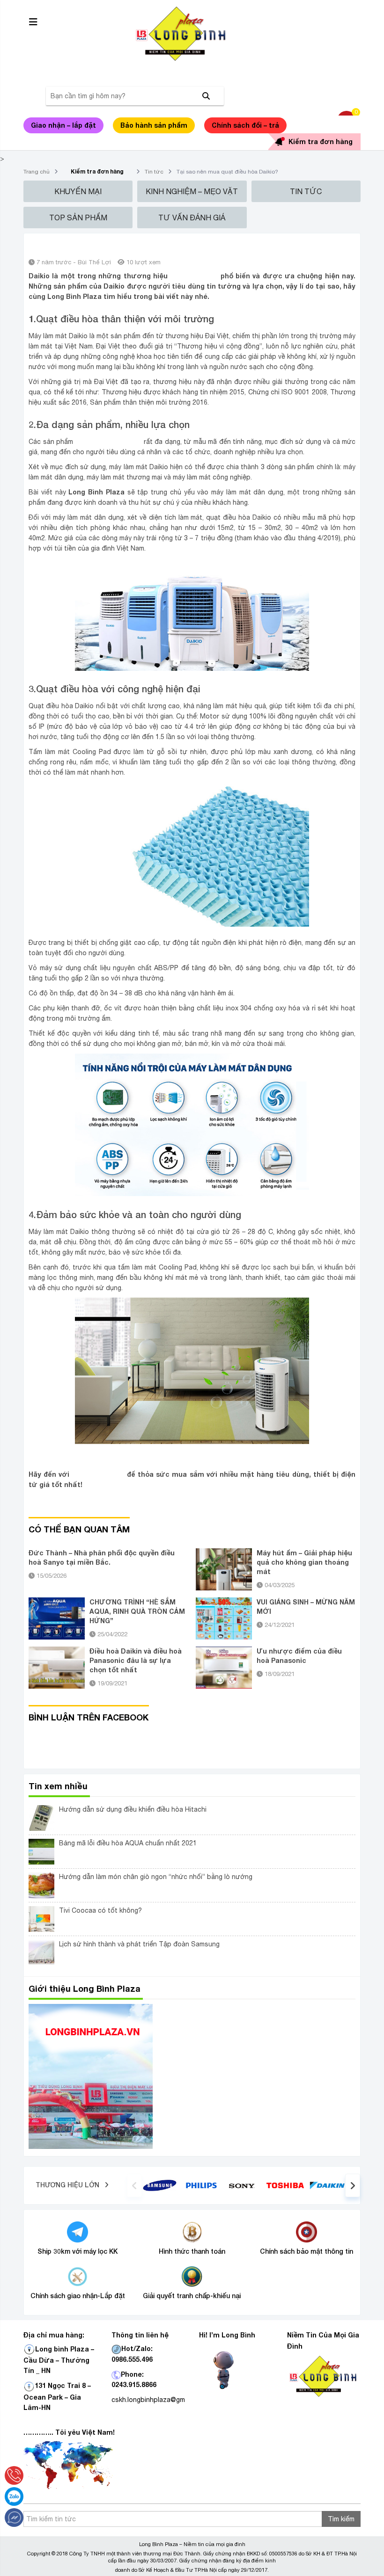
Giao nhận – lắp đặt (63, 125)
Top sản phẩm (78, 218)
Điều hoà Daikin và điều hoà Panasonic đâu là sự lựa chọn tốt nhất (136, 1660)
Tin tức (154, 172)
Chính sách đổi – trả (245, 125)
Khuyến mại (78, 191)
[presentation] (134, 2185)
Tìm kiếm (341, 2519)
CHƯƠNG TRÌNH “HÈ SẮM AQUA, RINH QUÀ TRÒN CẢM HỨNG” (137, 1611)
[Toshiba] (285, 2185)
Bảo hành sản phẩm (154, 125)
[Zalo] (14, 2496)
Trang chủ (37, 172)
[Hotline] (14, 2475)
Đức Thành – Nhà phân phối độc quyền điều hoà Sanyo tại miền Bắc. (102, 1557)
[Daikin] (327, 2184)
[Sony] (243, 2185)
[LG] (201, 2184)
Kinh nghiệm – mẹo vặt (192, 191)
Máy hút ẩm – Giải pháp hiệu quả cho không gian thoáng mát (304, 1562)
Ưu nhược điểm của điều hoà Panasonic (299, 1656)
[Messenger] (14, 2518)
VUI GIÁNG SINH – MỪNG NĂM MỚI (306, 1607)
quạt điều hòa (194, 276)
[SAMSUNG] (160, 2184)
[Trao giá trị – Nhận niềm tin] (192, 34)
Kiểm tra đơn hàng (321, 141)
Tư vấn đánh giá (192, 218)
